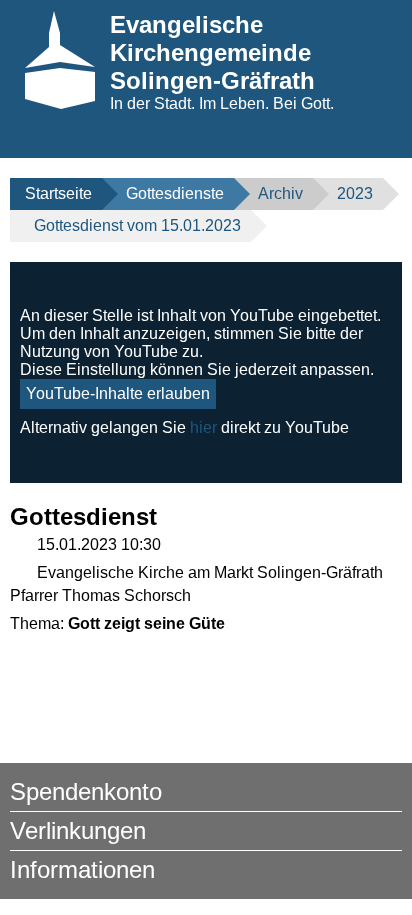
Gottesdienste (175, 193)
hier (203, 427)
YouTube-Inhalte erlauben (118, 393)
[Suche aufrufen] (391, 141)
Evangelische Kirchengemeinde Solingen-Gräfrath (212, 52)
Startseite (58, 193)
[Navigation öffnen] (359, 141)
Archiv (280, 193)
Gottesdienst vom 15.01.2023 (137, 225)
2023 (355, 193)
